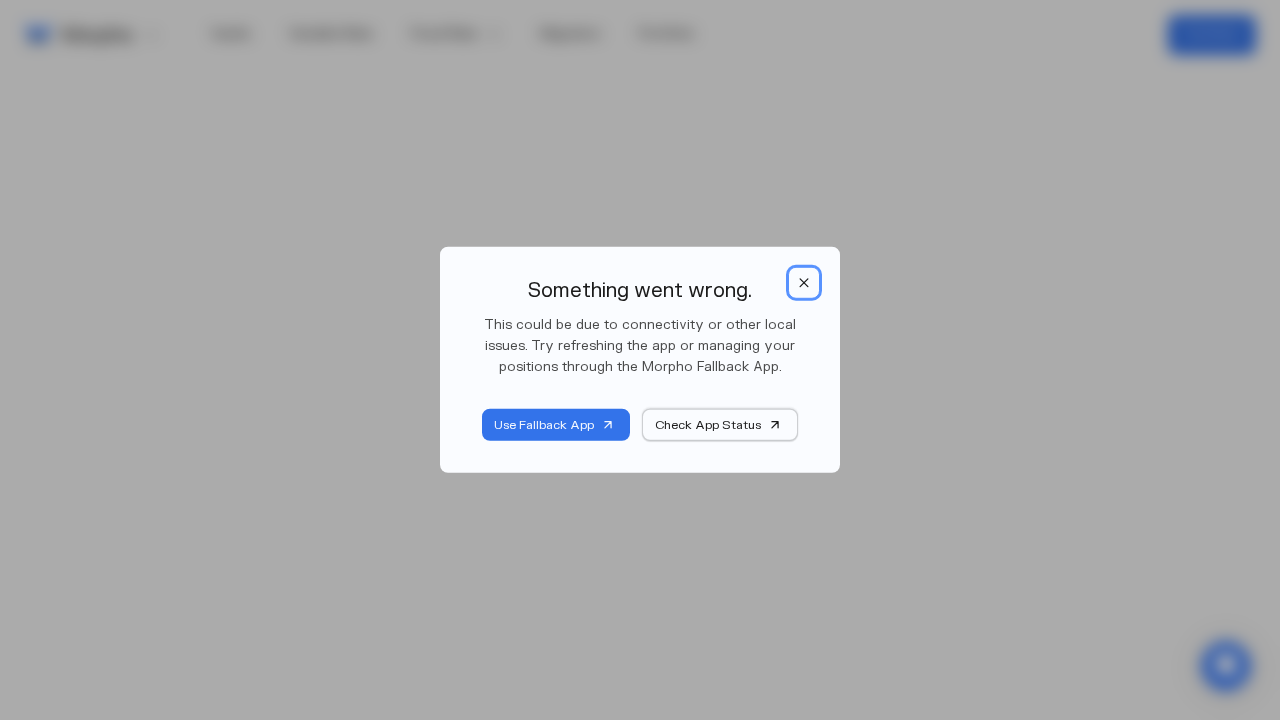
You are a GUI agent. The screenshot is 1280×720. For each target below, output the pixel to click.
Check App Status (708, 425)
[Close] (804, 283)
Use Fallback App (544, 425)
